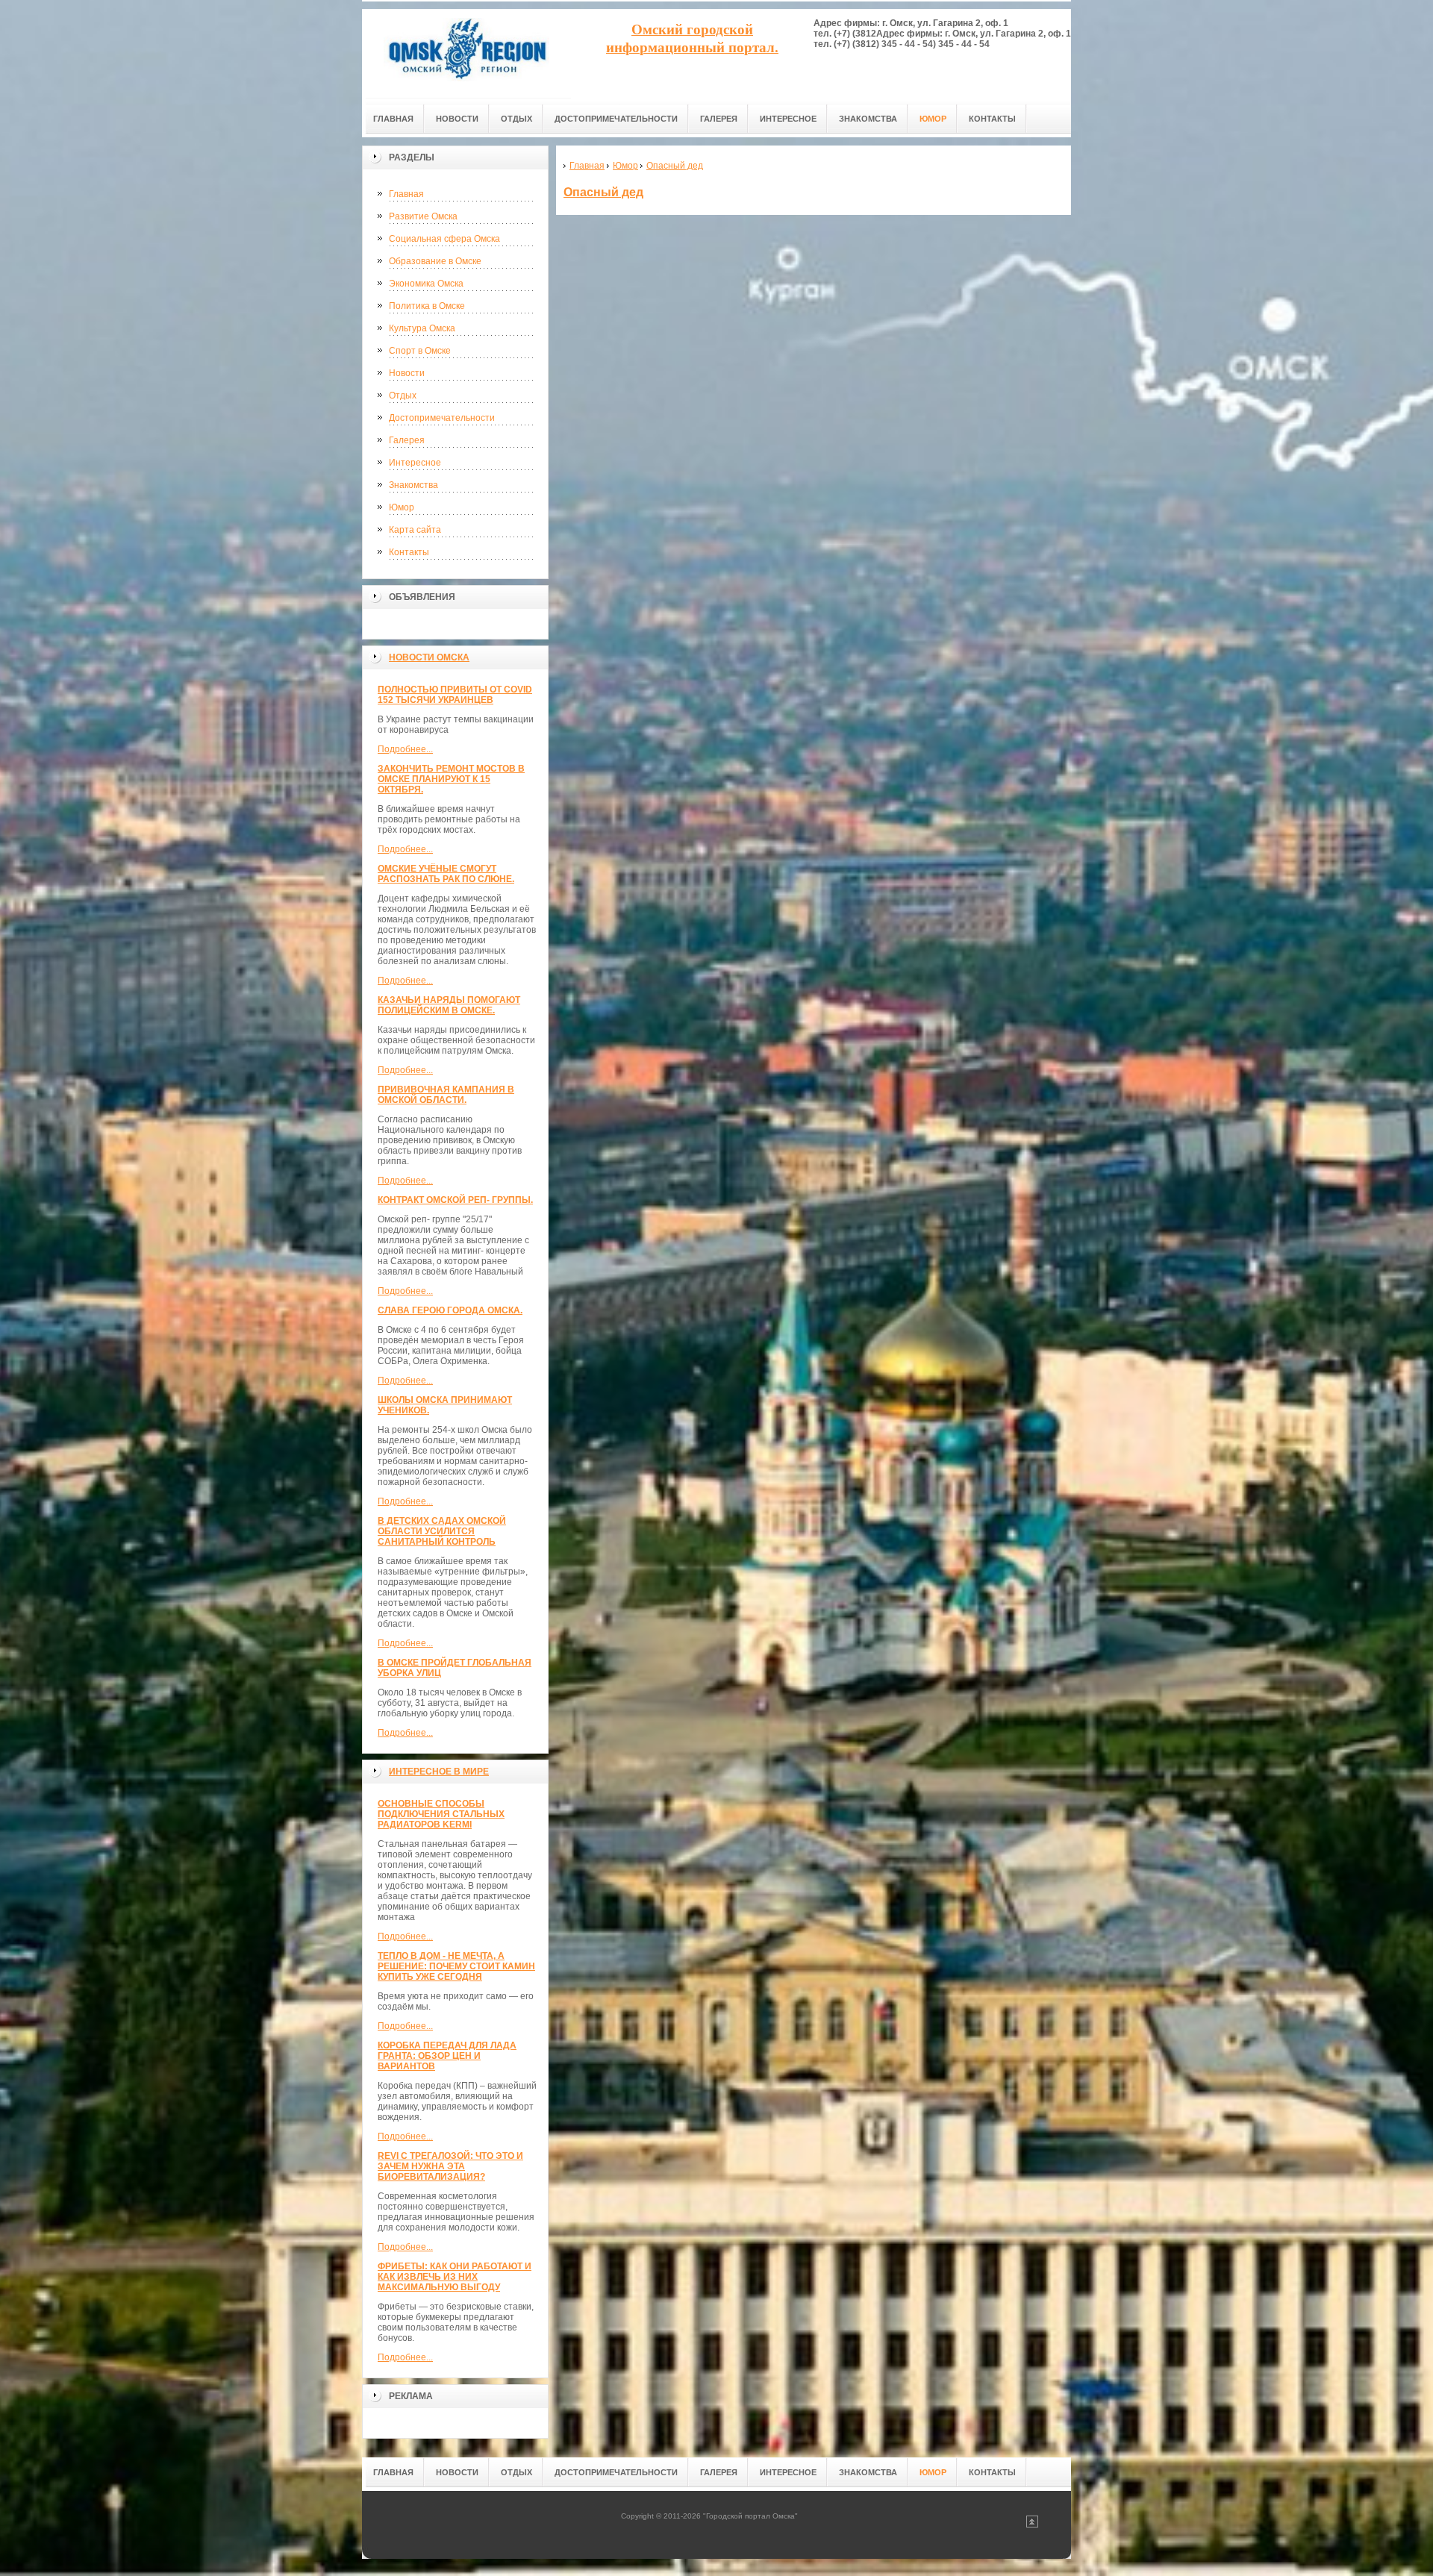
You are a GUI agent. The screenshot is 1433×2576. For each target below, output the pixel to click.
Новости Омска (429, 657)
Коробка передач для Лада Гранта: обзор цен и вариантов (447, 2056)
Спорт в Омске (420, 351)
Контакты (409, 552)
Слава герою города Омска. (450, 1310)
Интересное (415, 463)
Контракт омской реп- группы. (455, 1200)
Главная (406, 194)
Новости (407, 373)
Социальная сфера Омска (444, 239)
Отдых (403, 396)
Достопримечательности (442, 418)
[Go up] (1032, 2525)
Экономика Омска (426, 284)
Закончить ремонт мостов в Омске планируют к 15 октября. (451, 779)
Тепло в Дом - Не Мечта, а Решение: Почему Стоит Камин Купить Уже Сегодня (456, 1966)
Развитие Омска (423, 216)
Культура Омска (422, 328)
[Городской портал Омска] (466, 53)
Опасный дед (603, 192)
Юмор (402, 507)
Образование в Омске (435, 261)
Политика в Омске (427, 306)
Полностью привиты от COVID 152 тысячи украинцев (455, 695)
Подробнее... (405, 749)
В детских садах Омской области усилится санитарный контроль (442, 1531)
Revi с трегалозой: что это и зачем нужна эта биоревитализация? (450, 2166)
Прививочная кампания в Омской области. (446, 1095)
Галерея (407, 440)
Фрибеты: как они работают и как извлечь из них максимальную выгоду (455, 2277)
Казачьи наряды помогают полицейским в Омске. (449, 1005)
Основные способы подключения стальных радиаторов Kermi (441, 1814)
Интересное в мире (439, 1772)
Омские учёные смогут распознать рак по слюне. (446, 874)
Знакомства (413, 485)
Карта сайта (415, 530)
